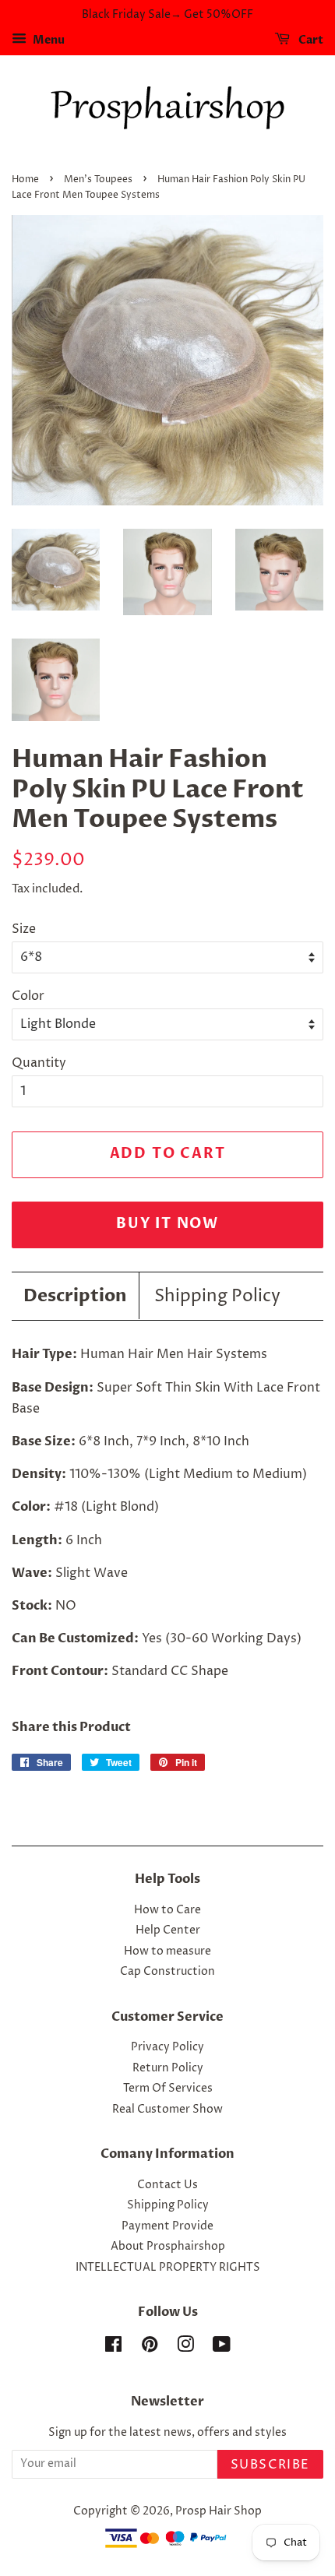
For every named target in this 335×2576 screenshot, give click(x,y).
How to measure (167, 1951)
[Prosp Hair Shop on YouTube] (222, 2348)
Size (24, 929)
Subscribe (270, 2465)
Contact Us (167, 2185)
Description (75, 1296)
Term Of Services (168, 2089)
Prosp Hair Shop (219, 2511)
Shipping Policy (217, 1297)
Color (28, 996)
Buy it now (167, 1224)
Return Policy (168, 2068)
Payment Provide (167, 2226)
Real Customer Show (167, 2110)
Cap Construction (167, 1972)
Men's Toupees (98, 179)
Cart (310, 40)
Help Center (168, 1930)
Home (25, 179)
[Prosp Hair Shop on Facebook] (113, 2348)
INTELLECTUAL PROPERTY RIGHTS (168, 2268)
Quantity (39, 1063)
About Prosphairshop (168, 2247)
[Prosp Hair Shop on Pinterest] (150, 2348)
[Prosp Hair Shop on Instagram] (185, 2348)
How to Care (167, 1910)
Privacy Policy (167, 2047)
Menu (48, 40)
